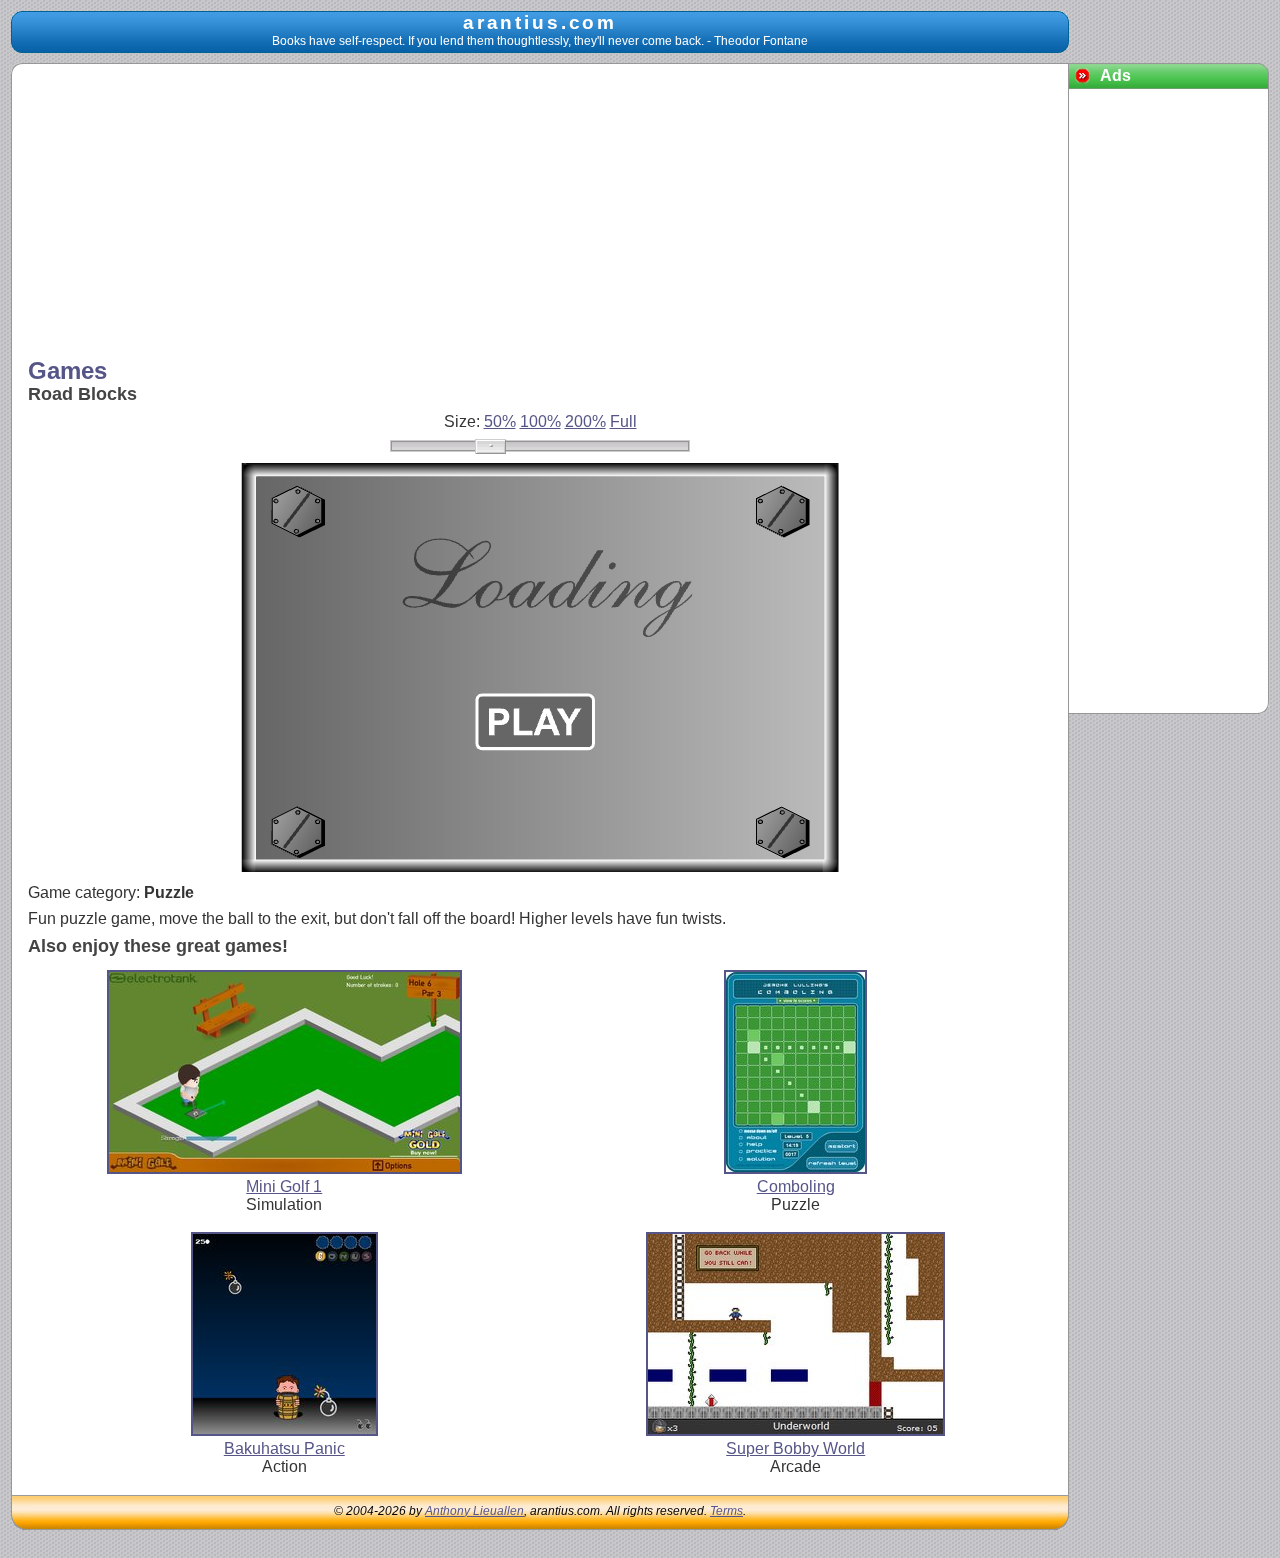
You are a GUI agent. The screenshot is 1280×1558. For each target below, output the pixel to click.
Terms (726, 1511)
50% (500, 421)
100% (540, 421)
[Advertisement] (540, 213)
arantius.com (540, 22)
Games (67, 370)
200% (585, 421)
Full (623, 421)
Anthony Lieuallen (474, 1511)
